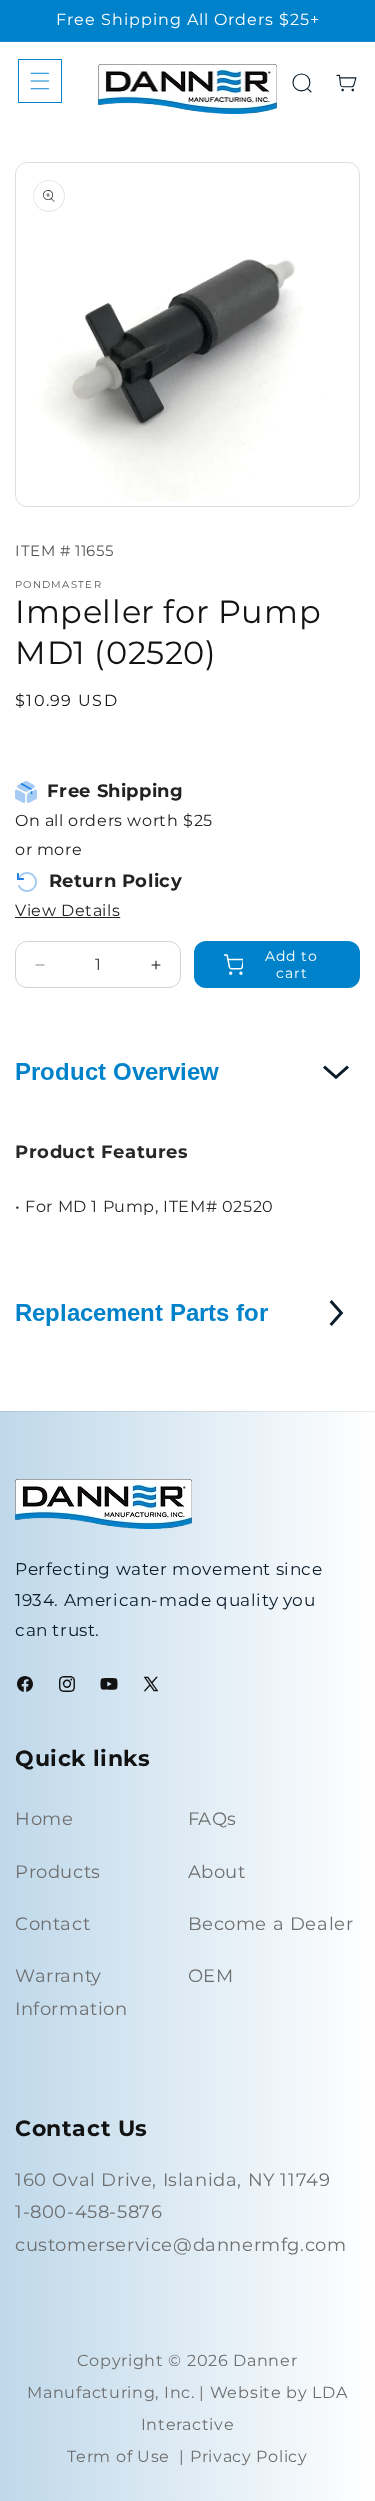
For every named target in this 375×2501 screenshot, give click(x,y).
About (217, 1872)
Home (44, 1819)
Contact (52, 1924)
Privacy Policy (249, 2456)
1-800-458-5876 (88, 2212)
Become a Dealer (271, 1924)
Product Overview (117, 1071)
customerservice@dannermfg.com (180, 2245)
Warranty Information (71, 1992)
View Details (67, 910)
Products (58, 1872)
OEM (211, 1976)
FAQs (212, 1819)
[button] (40, 81)
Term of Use (118, 2456)
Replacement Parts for (141, 1312)
